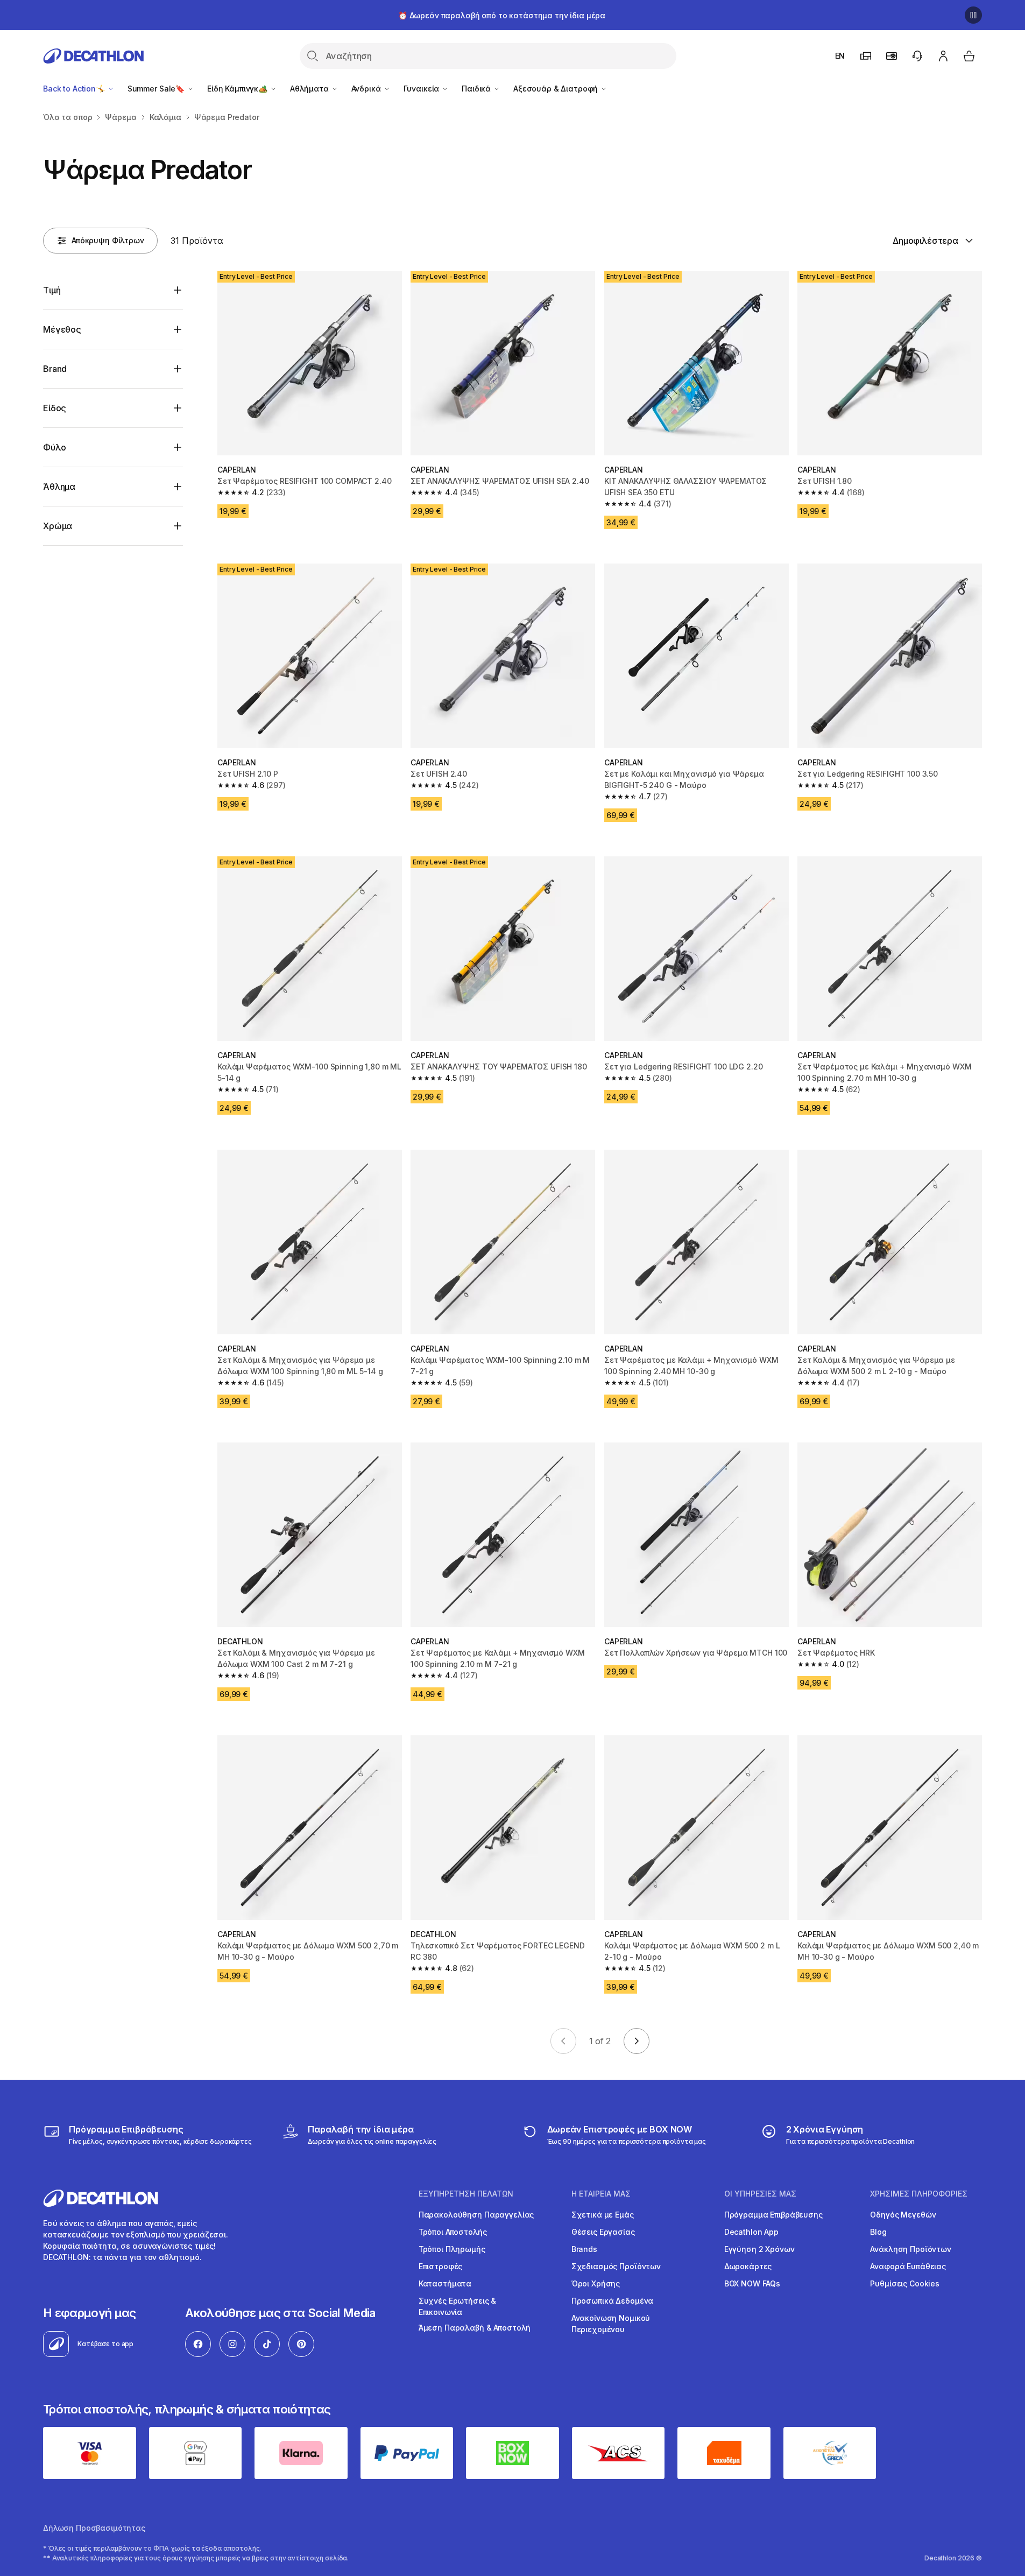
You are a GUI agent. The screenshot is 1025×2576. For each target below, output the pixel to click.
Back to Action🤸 (75, 89)
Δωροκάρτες (748, 2266)
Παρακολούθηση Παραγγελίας (476, 2215)
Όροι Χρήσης (596, 2283)
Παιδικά (477, 89)
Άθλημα (59, 487)
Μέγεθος (62, 329)
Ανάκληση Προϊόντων (910, 2249)
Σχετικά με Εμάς (603, 2215)
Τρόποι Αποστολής (453, 2232)
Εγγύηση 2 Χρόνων (759, 2249)
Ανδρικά (367, 89)
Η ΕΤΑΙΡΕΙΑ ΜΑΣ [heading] (601, 2194)
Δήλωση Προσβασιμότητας (94, 2528)
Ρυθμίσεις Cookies (905, 2283)
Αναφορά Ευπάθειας (908, 2266)
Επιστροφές (441, 2266)
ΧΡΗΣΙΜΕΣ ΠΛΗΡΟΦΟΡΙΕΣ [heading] (919, 2194)
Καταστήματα (445, 2283)
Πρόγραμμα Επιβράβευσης (773, 2215)
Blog (878, 2232)
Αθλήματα (310, 89)
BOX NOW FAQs (752, 2283)
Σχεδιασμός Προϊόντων (616, 2266)
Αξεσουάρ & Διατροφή (557, 89)
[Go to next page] (637, 2041)
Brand (55, 369)
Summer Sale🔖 (157, 89)
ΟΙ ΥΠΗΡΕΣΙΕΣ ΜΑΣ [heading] (760, 2194)
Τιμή (52, 290)
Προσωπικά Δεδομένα (612, 2301)
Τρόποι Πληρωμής (452, 2249)
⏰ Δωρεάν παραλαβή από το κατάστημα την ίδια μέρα (502, 15)
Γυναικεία (423, 89)
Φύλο (54, 447)
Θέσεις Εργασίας (603, 2232)
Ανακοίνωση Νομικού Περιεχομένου (611, 2324)
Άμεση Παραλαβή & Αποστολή (475, 2328)
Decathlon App (751, 2232)
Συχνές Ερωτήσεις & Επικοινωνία (457, 2306)
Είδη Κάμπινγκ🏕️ (238, 89)
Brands (584, 2249)
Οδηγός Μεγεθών (903, 2215)
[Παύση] (973, 15)
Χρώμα (58, 526)
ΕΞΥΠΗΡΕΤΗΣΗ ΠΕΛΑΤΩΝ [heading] (466, 2194)
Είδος (55, 408)
